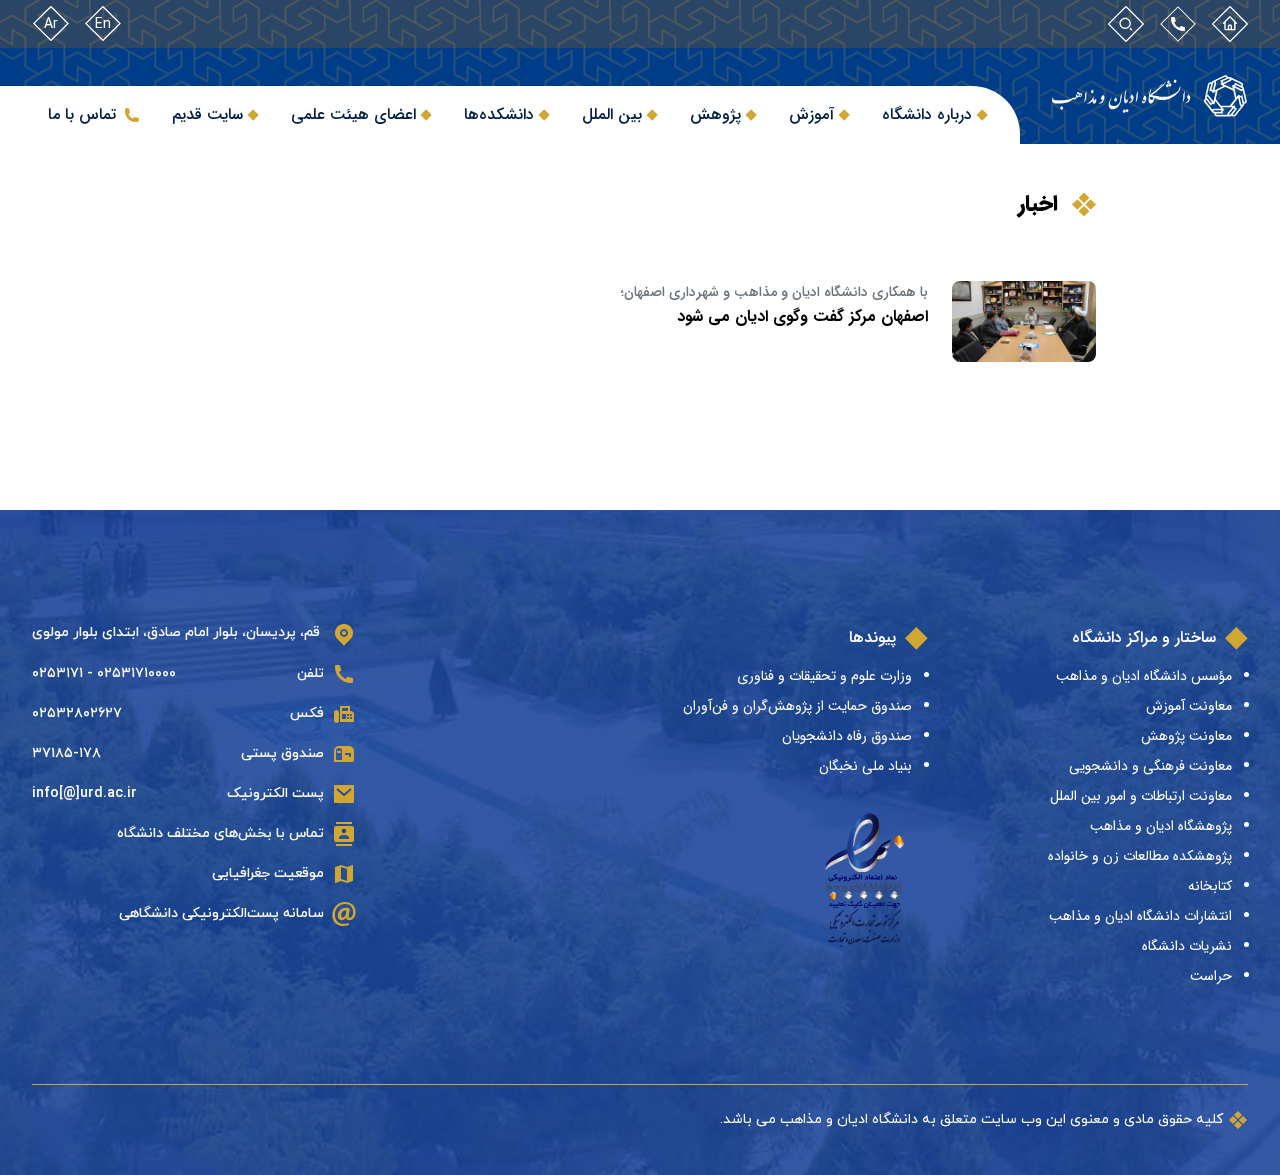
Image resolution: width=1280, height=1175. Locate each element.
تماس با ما (82, 114)
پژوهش (715, 114)
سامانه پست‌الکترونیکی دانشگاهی (221, 913)
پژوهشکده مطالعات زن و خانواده (1140, 856)
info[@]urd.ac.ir (84, 793)
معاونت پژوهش (1186, 736)
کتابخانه (1210, 886)
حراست (1211, 976)
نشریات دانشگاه (1187, 946)
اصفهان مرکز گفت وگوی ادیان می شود (802, 316)
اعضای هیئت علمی (353, 114)
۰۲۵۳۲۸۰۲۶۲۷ (77, 713)
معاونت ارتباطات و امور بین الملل (1141, 796)
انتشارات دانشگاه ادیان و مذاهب (1140, 916)
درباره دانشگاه (927, 114)
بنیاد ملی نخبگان (865, 766)
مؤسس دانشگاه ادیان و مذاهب (1144, 676)
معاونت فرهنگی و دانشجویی (1150, 766)
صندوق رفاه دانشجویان (847, 736)
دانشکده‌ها (499, 114)
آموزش (811, 114)
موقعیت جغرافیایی (268, 873)
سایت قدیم (207, 114)
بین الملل (612, 114)
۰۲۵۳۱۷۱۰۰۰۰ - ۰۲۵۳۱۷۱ (104, 673)
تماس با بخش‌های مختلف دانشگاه (220, 833)
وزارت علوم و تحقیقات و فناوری (824, 676)
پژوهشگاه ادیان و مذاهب (1161, 826)
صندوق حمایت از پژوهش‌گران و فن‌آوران (797, 706)
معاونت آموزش (1189, 706)
